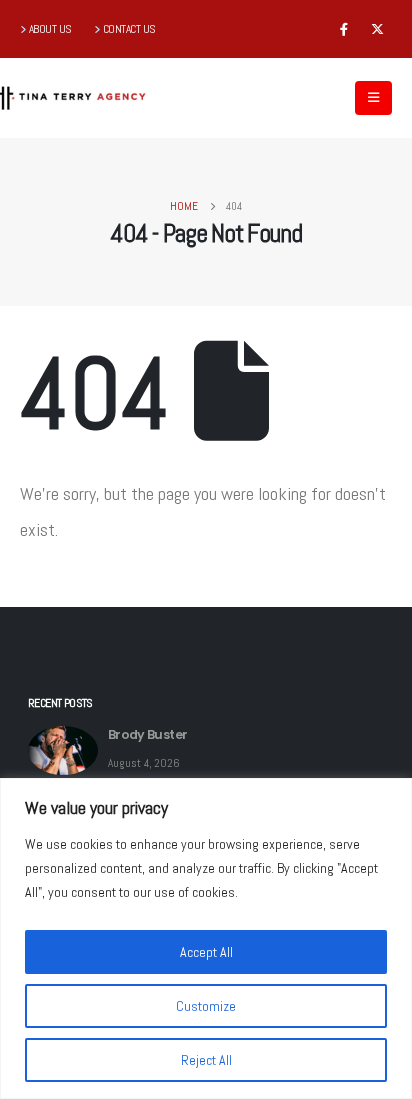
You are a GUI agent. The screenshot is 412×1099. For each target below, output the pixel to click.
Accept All (206, 952)
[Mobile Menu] (373, 98)
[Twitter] (377, 29)
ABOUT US (50, 29)
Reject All (206, 1060)
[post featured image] (63, 750)
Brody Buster (147, 734)
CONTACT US (129, 29)
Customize (206, 1006)
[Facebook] (344, 29)
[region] (206, 938)
